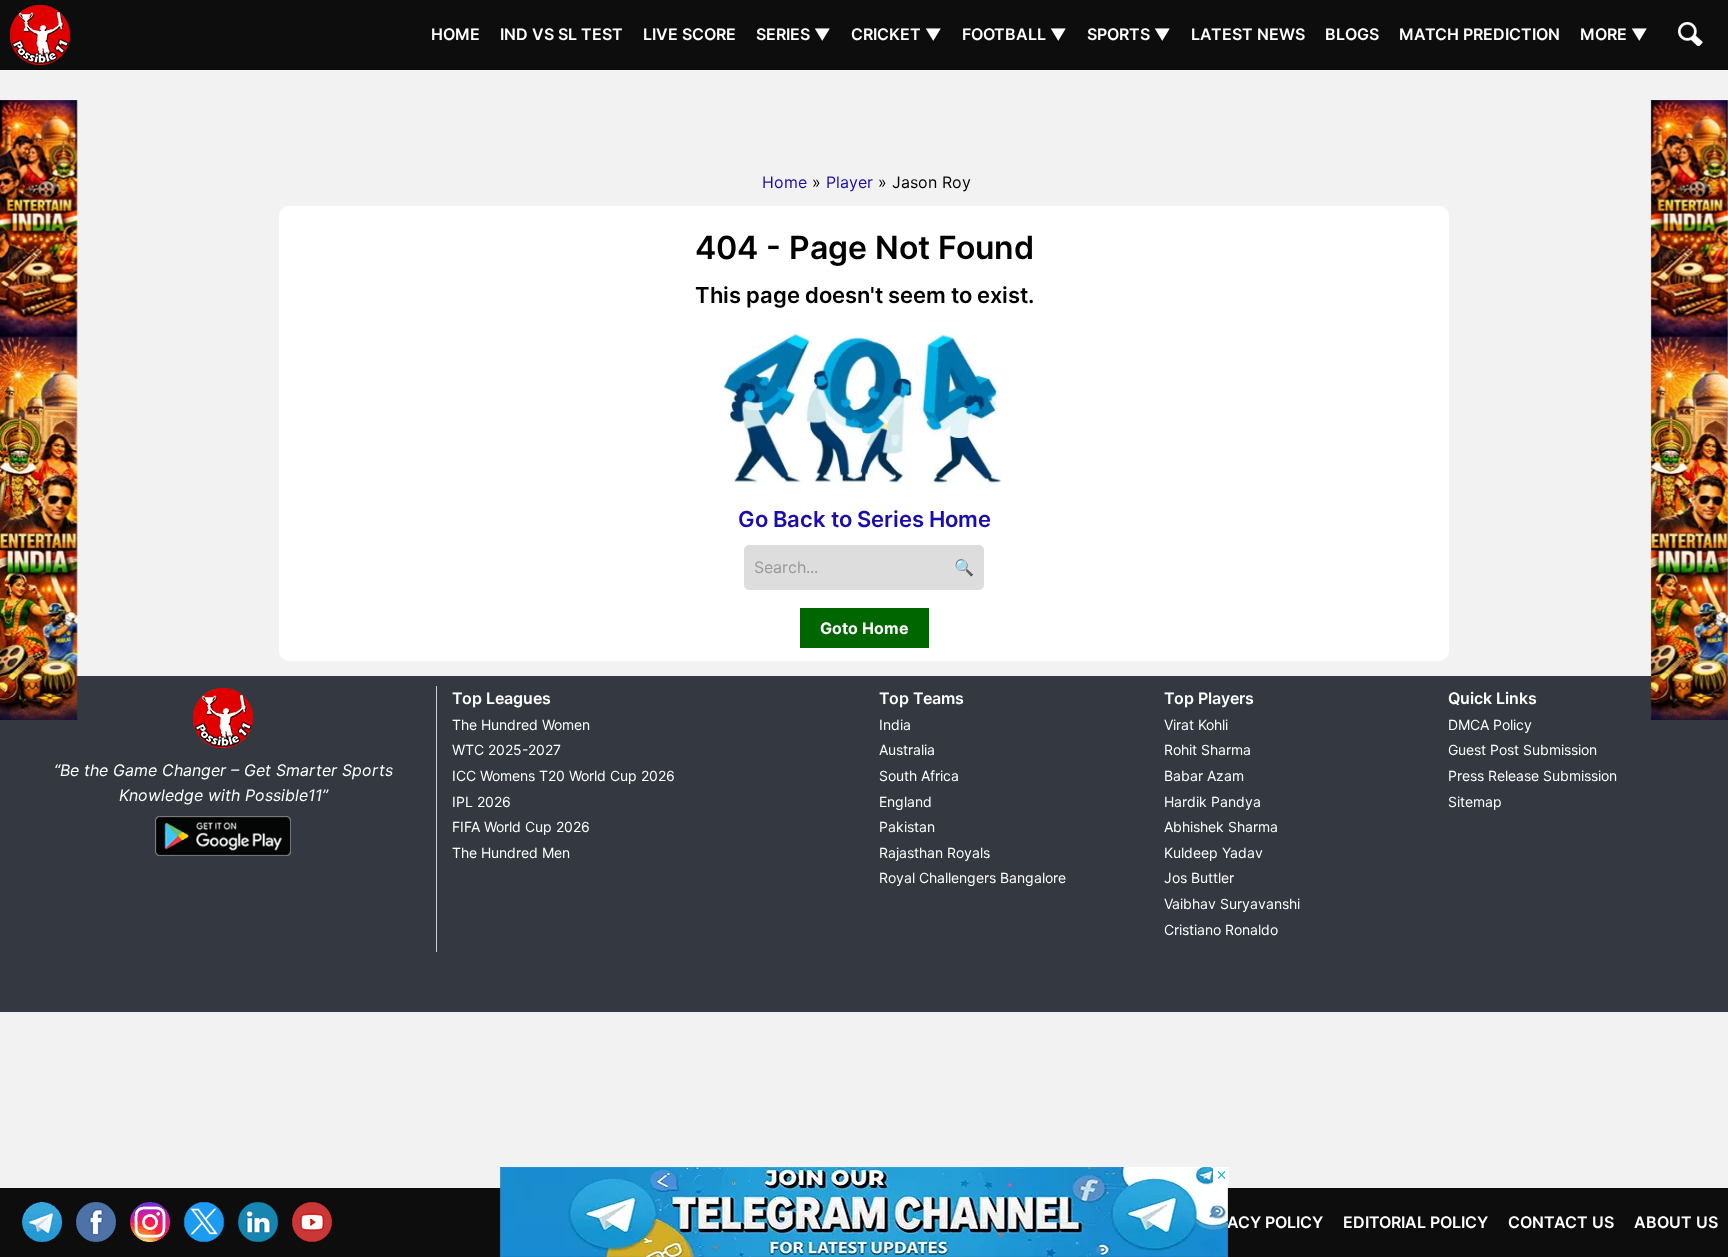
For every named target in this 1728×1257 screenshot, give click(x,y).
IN (263, 1219)
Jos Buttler (1199, 877)
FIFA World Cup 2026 (521, 826)
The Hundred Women (521, 724)
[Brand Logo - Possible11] (223, 744)
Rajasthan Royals (934, 852)
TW (209, 1219)
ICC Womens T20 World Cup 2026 (563, 775)
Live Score (689, 34)
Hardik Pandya (1212, 801)
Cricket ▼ (896, 34)
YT (317, 1219)
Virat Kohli (1196, 724)
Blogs (1352, 34)
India (895, 724)
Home (455, 34)
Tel (47, 1219)
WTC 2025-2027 (506, 749)
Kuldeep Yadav (1213, 852)
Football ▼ (1014, 34)
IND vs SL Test (561, 34)
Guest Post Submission (1522, 749)
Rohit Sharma (1207, 749)
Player (849, 182)
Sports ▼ (1129, 34)
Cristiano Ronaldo (1221, 929)
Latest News (1248, 34)
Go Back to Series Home (864, 519)
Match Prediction (1479, 34)
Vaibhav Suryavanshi (1232, 903)
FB (101, 1219)
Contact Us (1561, 1222)
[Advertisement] (864, 115)
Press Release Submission (1532, 775)
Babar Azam (1204, 775)
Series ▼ (793, 34)
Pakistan (907, 826)
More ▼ (1614, 34)
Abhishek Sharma (1221, 826)
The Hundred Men (511, 852)
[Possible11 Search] (1693, 37)
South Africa (919, 775)
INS (155, 1219)
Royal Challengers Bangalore (972, 877)
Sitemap (1475, 801)
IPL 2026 (481, 801)
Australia (907, 749)
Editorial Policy (1415, 1222)
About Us (1676, 1222)
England (905, 801)
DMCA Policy (1490, 724)
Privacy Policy (1257, 1222)
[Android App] (223, 857)
